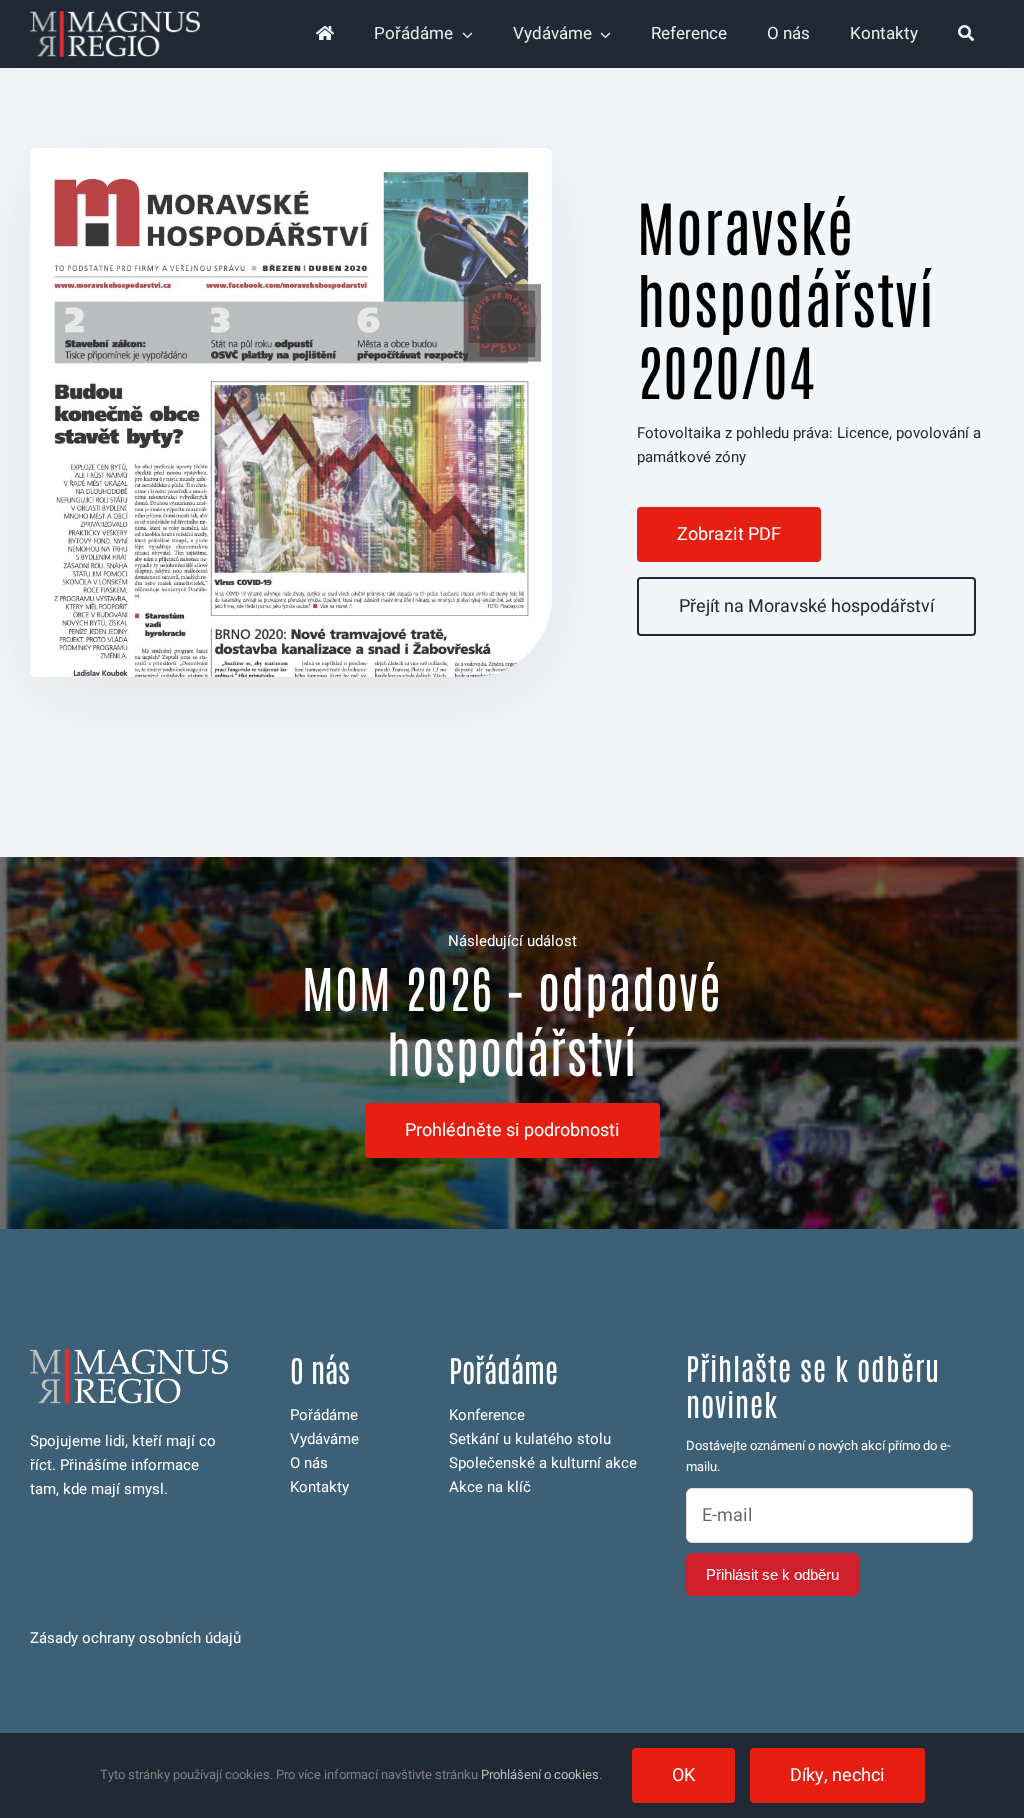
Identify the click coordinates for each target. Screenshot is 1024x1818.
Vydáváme (324, 1439)
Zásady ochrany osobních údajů (135, 1638)
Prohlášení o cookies (540, 1774)
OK (683, 1775)
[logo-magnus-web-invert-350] (115, 18)
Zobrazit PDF (729, 534)
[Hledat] (966, 34)
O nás (309, 1463)
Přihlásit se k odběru (772, 1574)
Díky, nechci (837, 1775)
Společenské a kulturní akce (543, 1463)
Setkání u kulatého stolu (530, 1439)
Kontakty (319, 1487)
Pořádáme (324, 1415)
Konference (487, 1415)
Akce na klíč (490, 1487)
